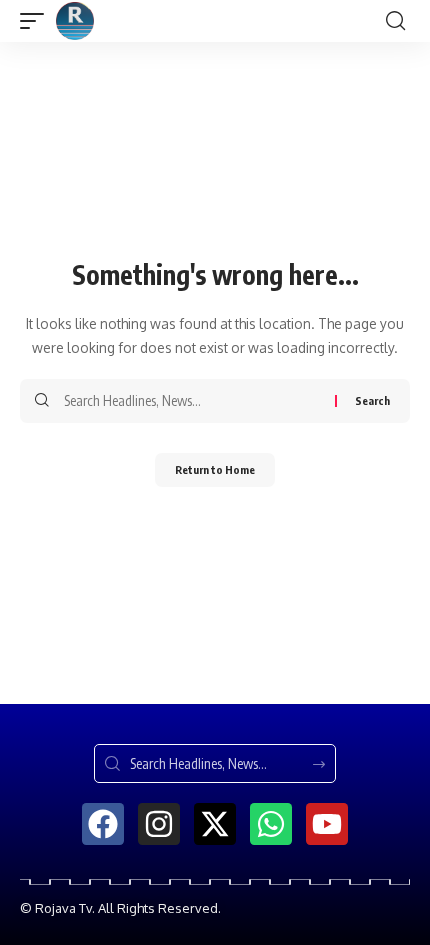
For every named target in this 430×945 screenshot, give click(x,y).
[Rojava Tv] (75, 21)
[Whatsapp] (271, 824)
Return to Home (215, 469)
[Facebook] (103, 824)
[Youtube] (327, 824)
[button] (37, 21)
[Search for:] (192, 401)
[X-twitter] (215, 824)
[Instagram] (159, 824)
